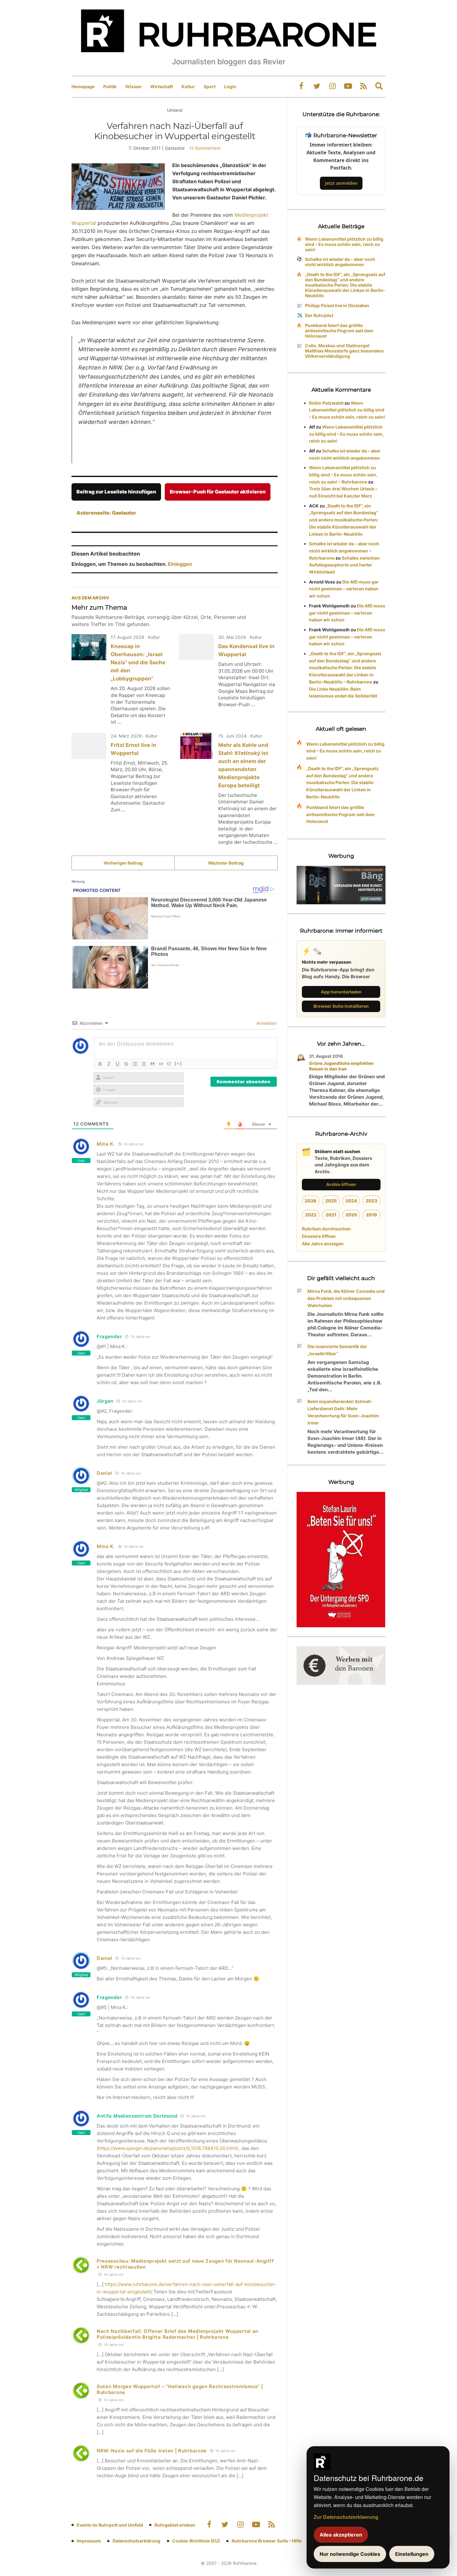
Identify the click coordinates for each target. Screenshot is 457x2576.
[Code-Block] (161, 1064)
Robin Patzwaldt (326, 403)
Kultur (188, 86)
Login (230, 86)
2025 (331, 1201)
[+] (178, 1063)
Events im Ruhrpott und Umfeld (110, 2525)
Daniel (104, 1473)
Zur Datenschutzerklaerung (346, 2517)
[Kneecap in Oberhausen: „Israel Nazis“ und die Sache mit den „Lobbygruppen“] (89, 647)
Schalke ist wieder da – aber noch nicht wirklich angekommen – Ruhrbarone (344, 551)
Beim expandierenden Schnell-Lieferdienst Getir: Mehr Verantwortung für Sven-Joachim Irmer (343, 1412)
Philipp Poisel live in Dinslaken (337, 305)
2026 (311, 1201)
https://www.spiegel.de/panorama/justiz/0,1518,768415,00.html (167, 2148)
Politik (110, 86)
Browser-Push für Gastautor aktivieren (218, 492)
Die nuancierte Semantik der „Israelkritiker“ (337, 1350)
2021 (331, 1215)
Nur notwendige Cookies (350, 2554)
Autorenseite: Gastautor (106, 513)
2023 (372, 1201)
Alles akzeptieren (341, 2535)
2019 (372, 1215)
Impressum (89, 2541)
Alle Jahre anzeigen (323, 1244)
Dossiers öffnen (319, 1236)
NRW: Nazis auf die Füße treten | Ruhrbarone (152, 2451)
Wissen (133, 86)
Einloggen (180, 564)
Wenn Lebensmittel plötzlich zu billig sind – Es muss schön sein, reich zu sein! (344, 244)
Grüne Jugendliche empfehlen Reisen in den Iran (341, 1066)
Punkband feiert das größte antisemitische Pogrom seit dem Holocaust (339, 331)
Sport (210, 86)
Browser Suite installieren (341, 1006)
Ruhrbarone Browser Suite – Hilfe (267, 2541)
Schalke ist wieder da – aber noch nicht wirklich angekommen (340, 262)
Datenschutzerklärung (136, 2541)
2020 (351, 1215)
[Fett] (100, 1064)
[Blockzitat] (152, 1064)
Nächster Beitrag (226, 863)
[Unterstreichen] (118, 1064)
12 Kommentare (205, 148)
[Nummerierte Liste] (135, 1064)
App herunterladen (341, 992)
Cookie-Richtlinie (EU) (196, 2541)
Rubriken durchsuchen (326, 1229)
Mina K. (106, 1144)
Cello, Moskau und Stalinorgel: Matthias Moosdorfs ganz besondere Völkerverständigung (344, 351)
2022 (311, 1215)
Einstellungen (412, 2554)
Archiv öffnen (341, 1184)
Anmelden (266, 1023)
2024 (351, 1201)
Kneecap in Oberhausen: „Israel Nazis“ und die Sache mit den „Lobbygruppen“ (138, 662)
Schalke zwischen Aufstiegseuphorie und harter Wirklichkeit (344, 565)
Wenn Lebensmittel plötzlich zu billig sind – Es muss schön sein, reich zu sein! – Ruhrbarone (343, 475)
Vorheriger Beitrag (123, 863)
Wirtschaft (162, 86)
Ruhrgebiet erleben (175, 2525)
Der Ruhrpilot (319, 315)
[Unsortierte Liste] (144, 1064)
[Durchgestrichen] (126, 1064)
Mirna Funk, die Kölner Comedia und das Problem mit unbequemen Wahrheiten (346, 1298)
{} (169, 1063)
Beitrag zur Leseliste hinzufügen (116, 492)
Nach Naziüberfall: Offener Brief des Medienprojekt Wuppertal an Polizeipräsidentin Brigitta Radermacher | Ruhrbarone (178, 2334)
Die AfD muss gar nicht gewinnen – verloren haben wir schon (344, 589)
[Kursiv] (109, 1064)
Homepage (83, 86)
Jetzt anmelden (341, 183)
